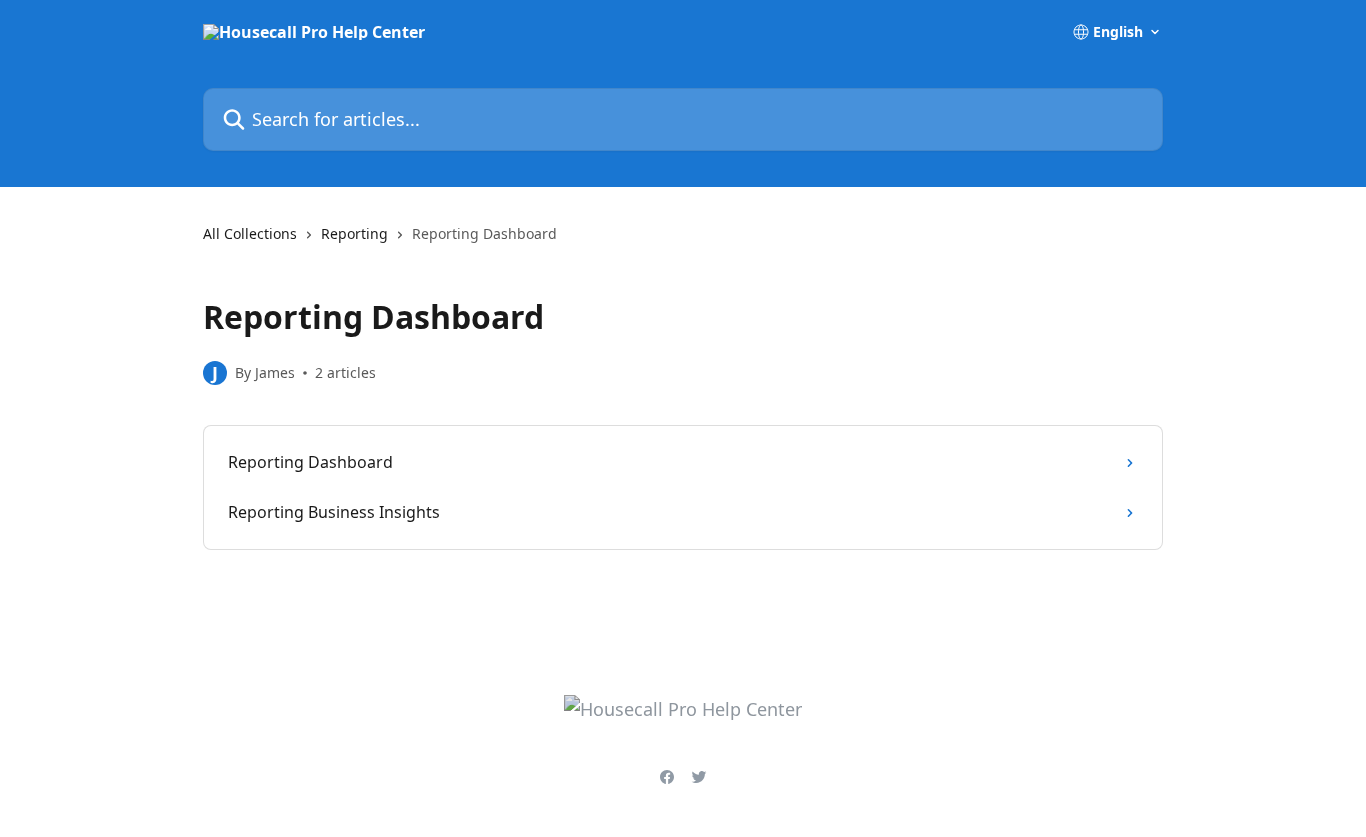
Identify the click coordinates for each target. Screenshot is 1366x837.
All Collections (250, 233)
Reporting (354, 233)
